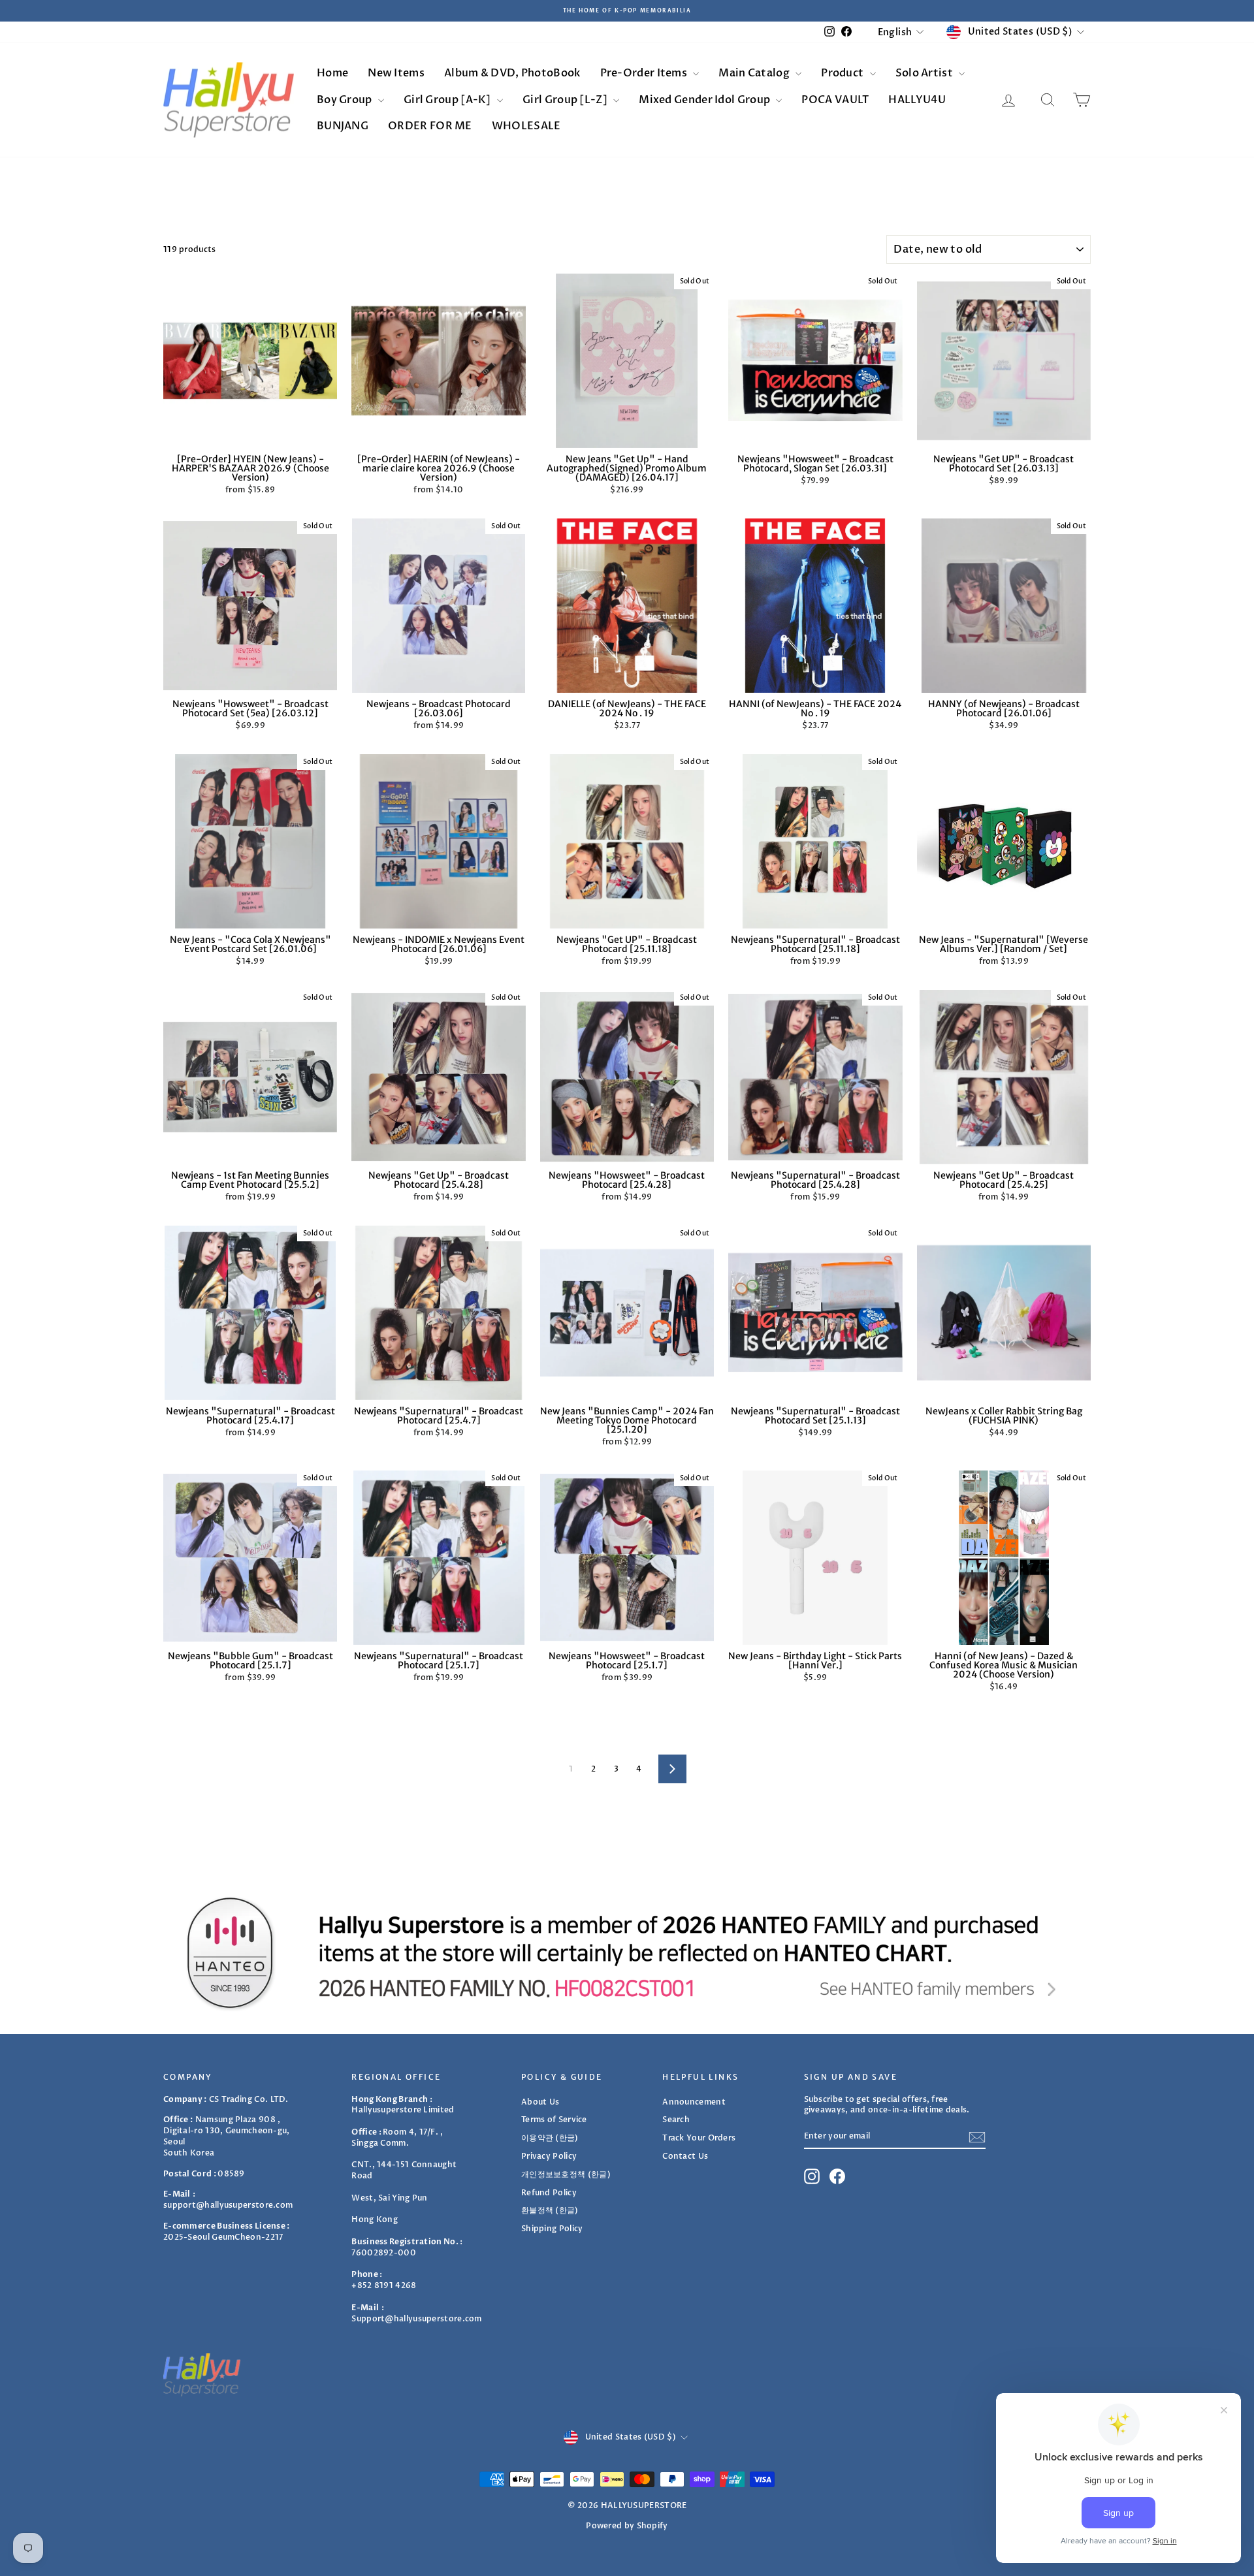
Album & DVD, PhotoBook (512, 73)
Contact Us (685, 2156)
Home (332, 73)
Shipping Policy (552, 2229)
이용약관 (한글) (550, 2138)
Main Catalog (755, 73)
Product (843, 73)
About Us (540, 2102)
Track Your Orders (699, 2138)
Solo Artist (925, 73)
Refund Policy (549, 2193)
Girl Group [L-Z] (566, 100)
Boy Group (346, 100)
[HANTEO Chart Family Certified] (627, 1952)
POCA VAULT (835, 100)
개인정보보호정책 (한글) (566, 2174)
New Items (396, 73)
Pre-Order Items (645, 73)
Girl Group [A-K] (448, 100)
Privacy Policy (549, 2156)
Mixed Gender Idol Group (705, 100)
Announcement (694, 2102)
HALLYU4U (917, 100)
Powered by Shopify (627, 2526)
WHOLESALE (526, 126)
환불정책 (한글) (550, 2210)
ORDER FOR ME (430, 126)
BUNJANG (343, 126)
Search (676, 2120)
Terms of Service (554, 2120)
